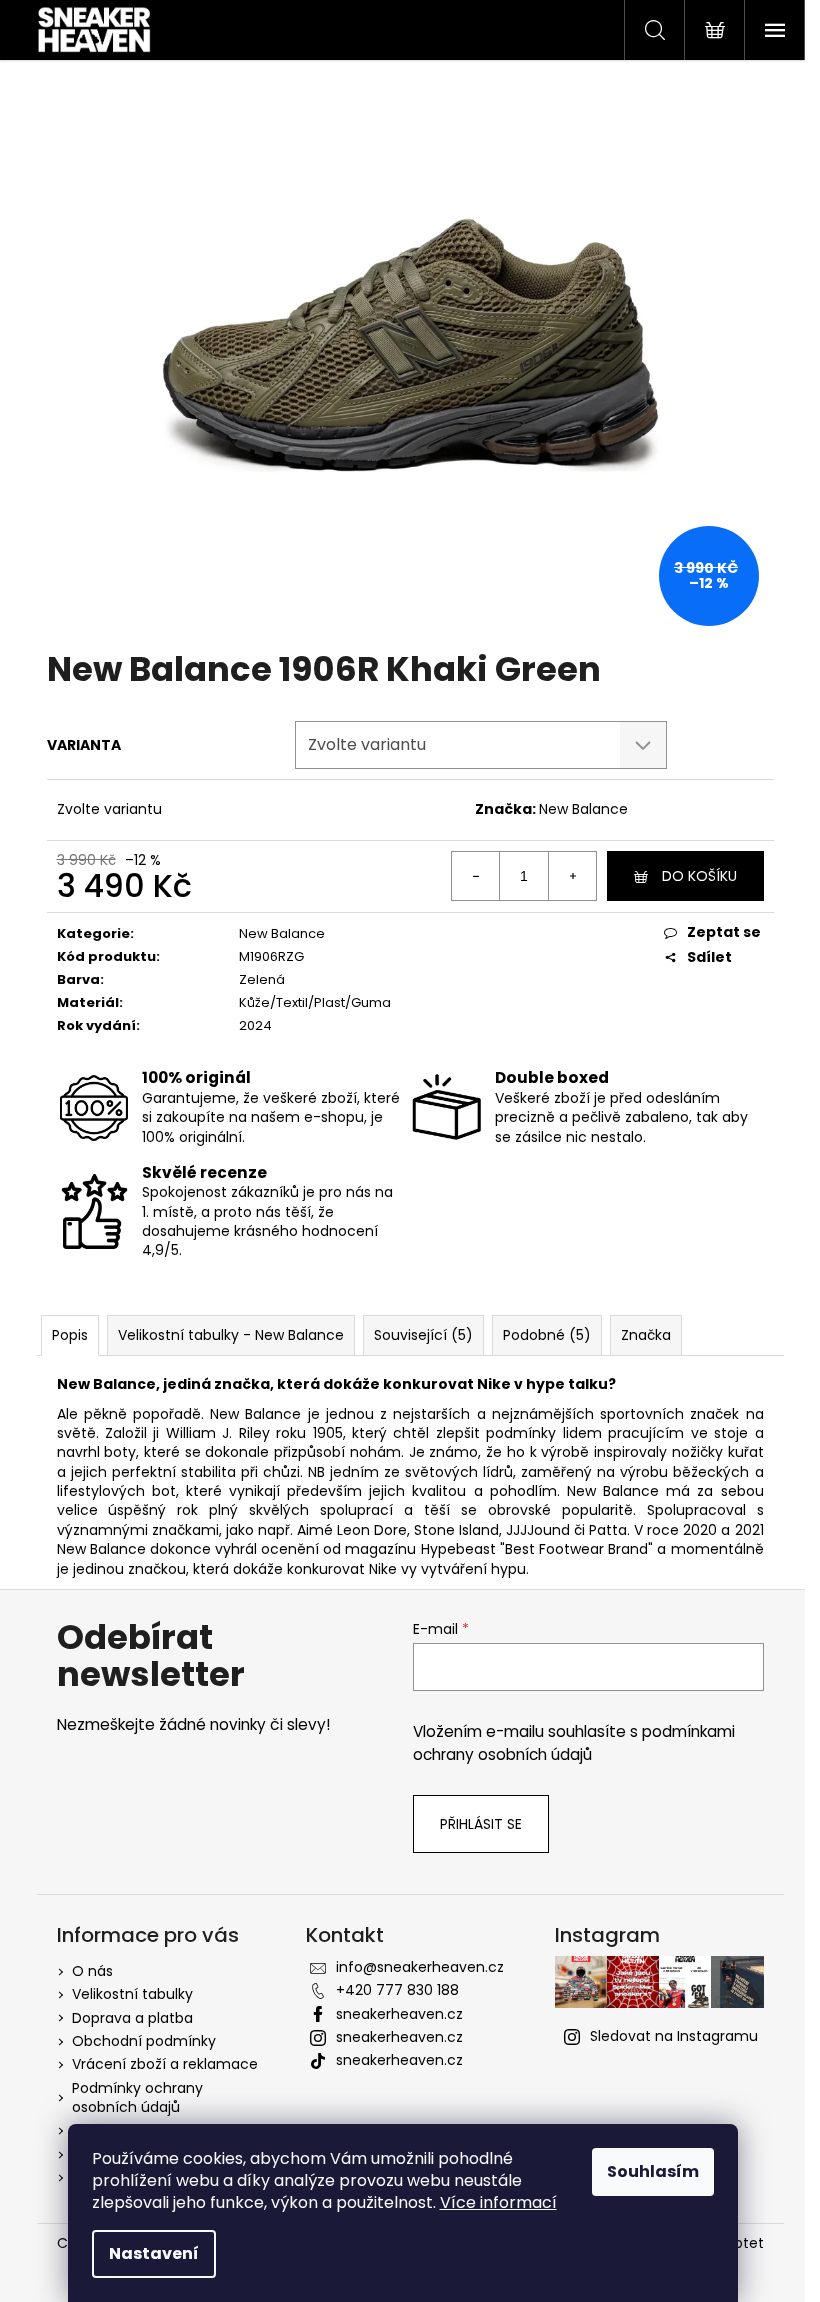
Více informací (498, 2202)
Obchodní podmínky (144, 2041)
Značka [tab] (646, 1335)
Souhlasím (653, 2171)
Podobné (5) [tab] (547, 1335)
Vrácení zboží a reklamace (165, 2064)
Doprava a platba (132, 2018)
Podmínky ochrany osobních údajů (137, 2097)
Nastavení (154, 2253)
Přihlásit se (481, 1824)
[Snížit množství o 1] (476, 876)
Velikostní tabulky (132, 1994)
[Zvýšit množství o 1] (572, 876)
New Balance (583, 809)
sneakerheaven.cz (399, 2014)
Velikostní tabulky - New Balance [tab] (231, 1335)
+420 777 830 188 (397, 1990)
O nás (92, 1971)
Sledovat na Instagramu (674, 2036)
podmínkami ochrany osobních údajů (574, 1742)
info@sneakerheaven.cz (420, 1967)
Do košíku (699, 876)
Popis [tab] (70, 1335)
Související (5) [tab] (423, 1335)
